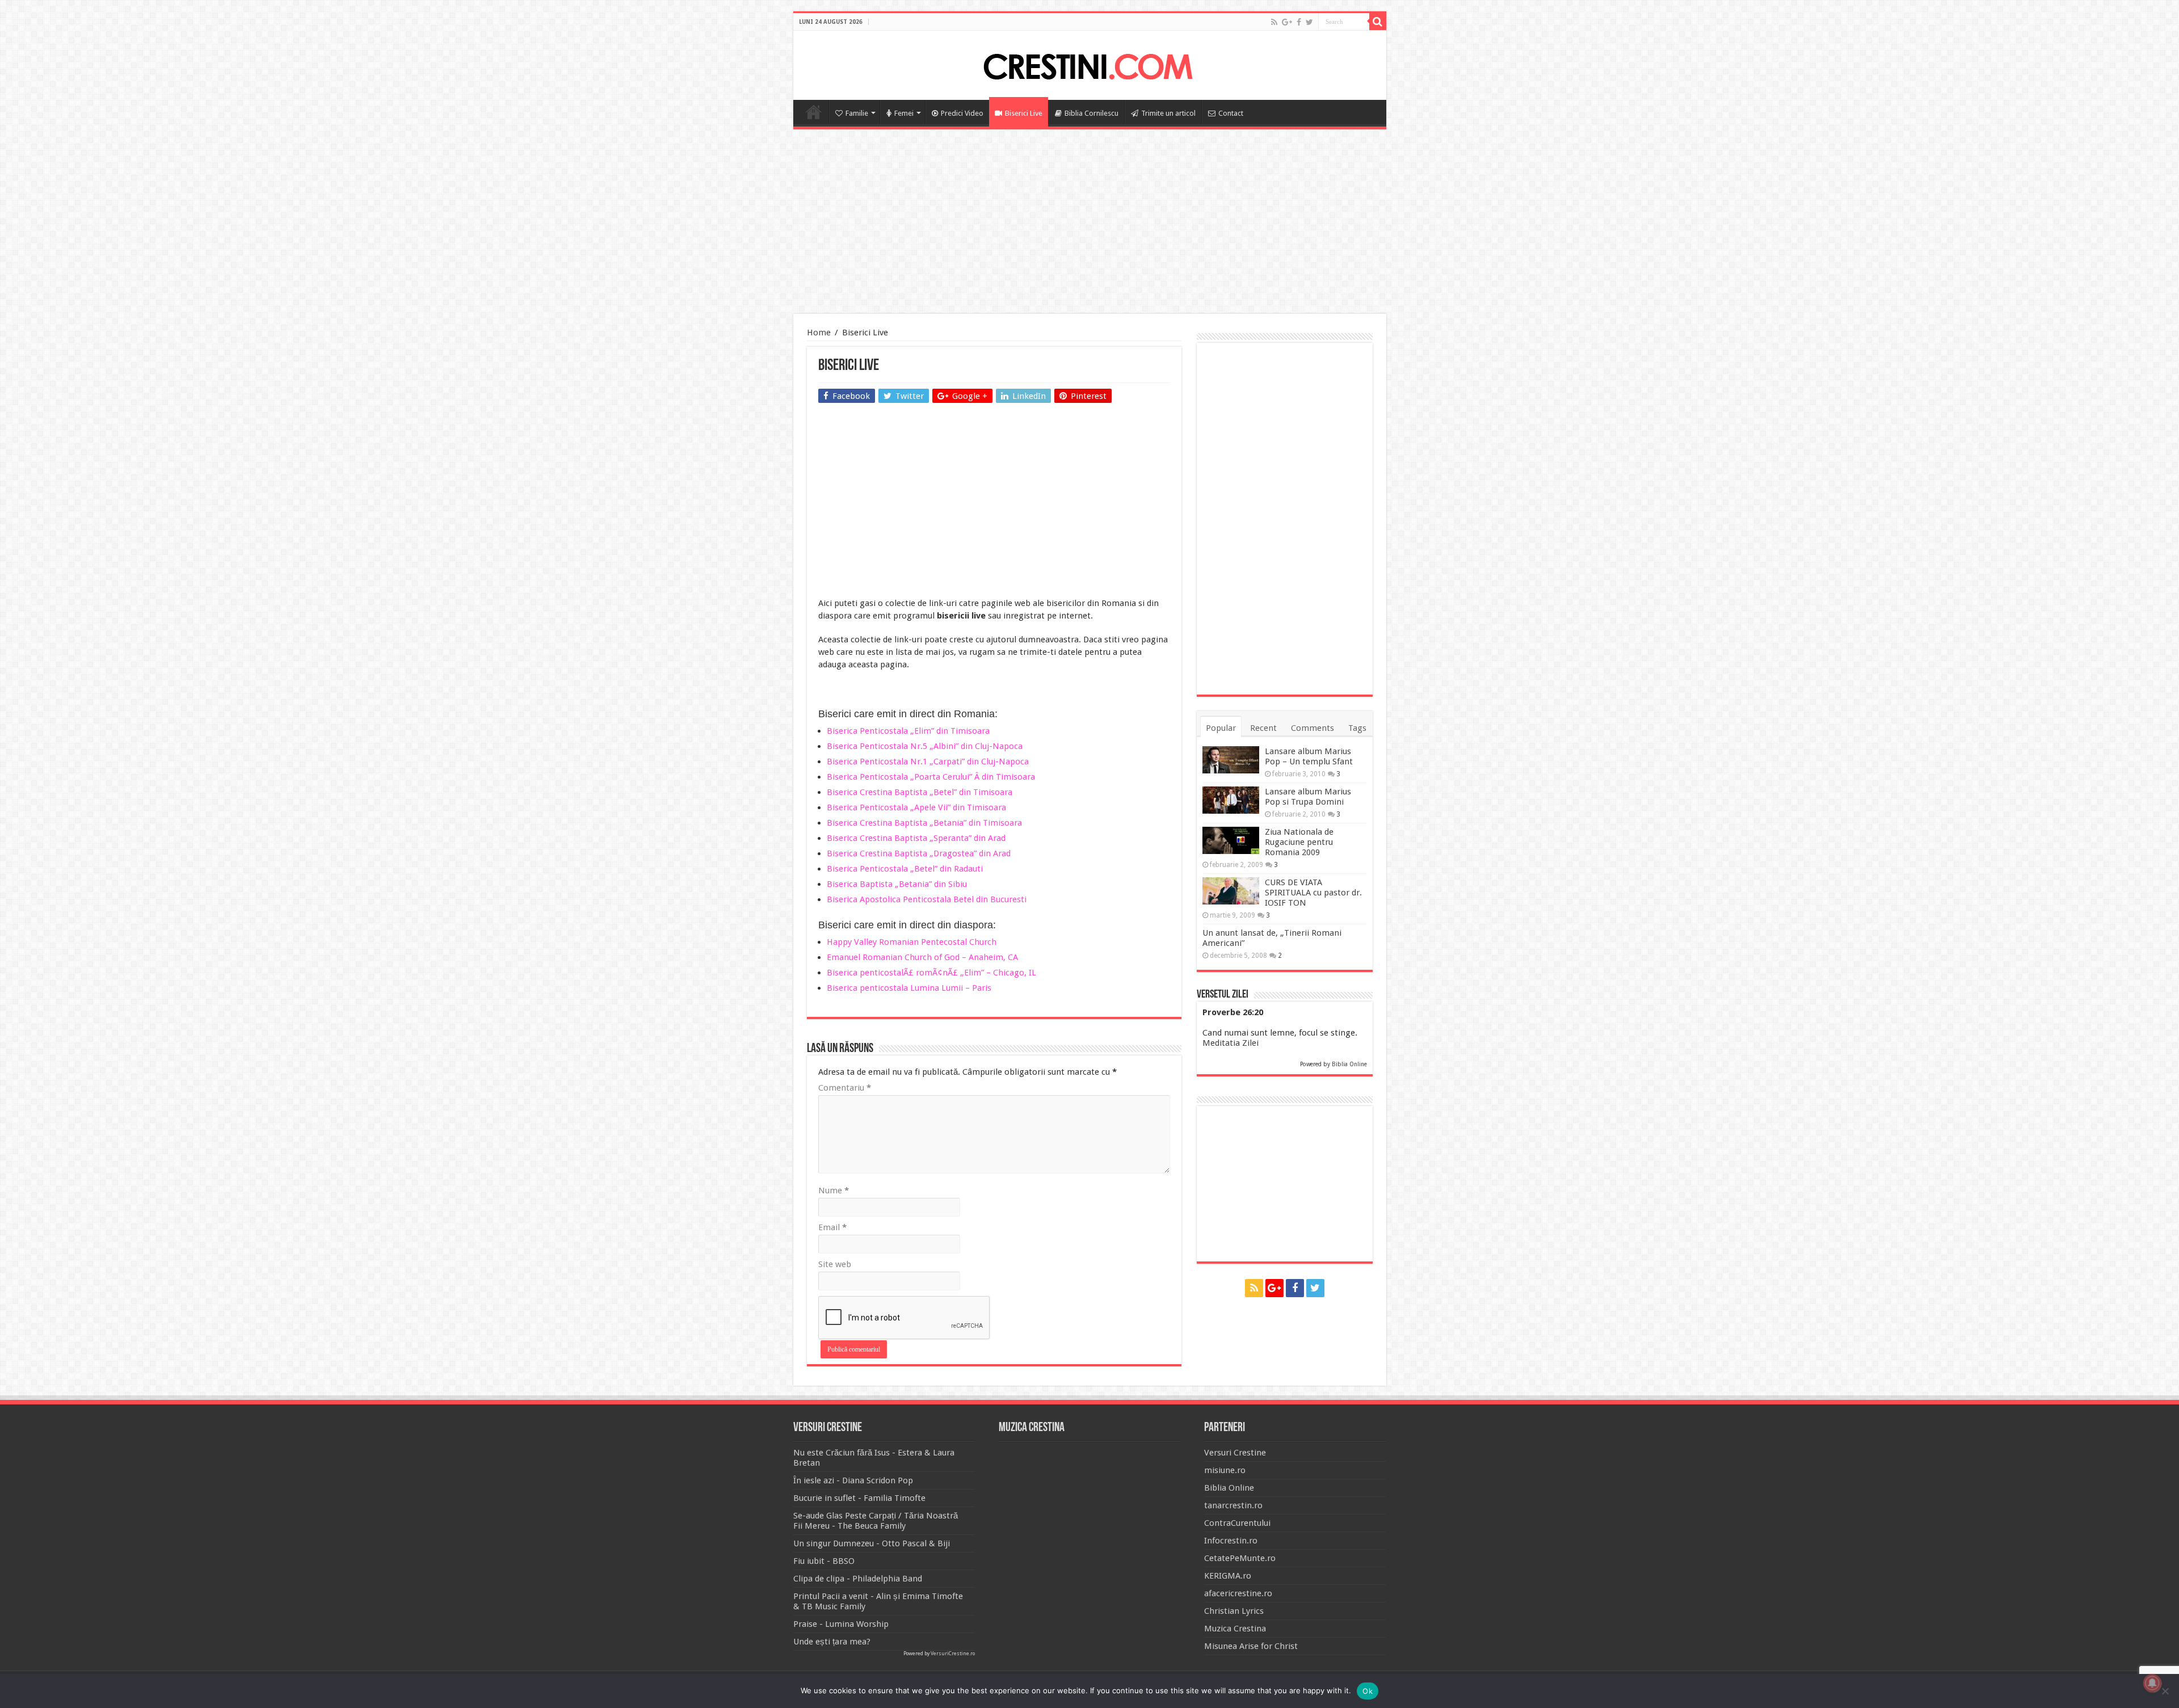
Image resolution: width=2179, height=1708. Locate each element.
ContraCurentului (1237, 1523)
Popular (1221, 728)
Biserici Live (1024, 113)
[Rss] (1274, 22)
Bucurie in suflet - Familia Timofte (859, 1498)
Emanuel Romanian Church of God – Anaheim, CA (922, 957)
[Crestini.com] (1089, 64)
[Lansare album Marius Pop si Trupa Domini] (1231, 800)
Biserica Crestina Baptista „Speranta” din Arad (916, 838)
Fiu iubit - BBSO (824, 1561)
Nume (834, 1190)
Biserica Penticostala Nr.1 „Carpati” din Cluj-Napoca (928, 762)
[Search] (1378, 22)
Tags (1357, 728)
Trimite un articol (1168, 113)
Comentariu (845, 1088)
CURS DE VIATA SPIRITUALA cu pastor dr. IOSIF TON (1313, 893)
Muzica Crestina (1235, 1629)
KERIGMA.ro (1228, 1576)
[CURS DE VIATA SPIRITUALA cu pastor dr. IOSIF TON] (1231, 891)
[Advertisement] (1089, 223)
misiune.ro (1225, 1470)
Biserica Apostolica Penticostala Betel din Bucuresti (927, 899)
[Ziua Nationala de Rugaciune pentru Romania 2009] (1231, 840)
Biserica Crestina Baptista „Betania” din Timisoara (924, 823)
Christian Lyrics (1234, 1611)
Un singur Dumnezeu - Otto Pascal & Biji (872, 1543)
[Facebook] (1299, 22)
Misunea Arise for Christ (1251, 1646)
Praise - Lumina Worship (841, 1624)
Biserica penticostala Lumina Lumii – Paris (909, 988)
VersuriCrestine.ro (953, 1654)
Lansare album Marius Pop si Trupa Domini (1308, 797)
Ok (1368, 1691)
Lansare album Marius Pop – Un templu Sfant (1309, 756)
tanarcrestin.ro (1233, 1505)
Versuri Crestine (1235, 1453)
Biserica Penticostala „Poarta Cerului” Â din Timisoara (931, 777)
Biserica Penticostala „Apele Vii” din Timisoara (916, 807)
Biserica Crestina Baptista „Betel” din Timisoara (920, 792)
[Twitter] (1309, 22)
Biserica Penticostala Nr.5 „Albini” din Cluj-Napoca (925, 746)
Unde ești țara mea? (832, 1642)
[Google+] (1287, 22)
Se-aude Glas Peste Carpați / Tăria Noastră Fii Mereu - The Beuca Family (876, 1521)
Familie (857, 113)
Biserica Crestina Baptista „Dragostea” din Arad (919, 853)
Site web (835, 1264)
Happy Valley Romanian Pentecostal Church (912, 942)
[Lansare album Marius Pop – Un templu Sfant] (1231, 760)
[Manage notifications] (2152, 1683)
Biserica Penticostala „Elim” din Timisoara (908, 731)
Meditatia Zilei (1231, 1043)
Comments (1313, 728)
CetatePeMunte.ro (1240, 1558)
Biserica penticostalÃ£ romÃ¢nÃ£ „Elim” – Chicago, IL (931, 973)
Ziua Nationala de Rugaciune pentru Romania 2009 (1299, 842)
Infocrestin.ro (1231, 1541)
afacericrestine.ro (1238, 1593)
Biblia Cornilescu (1091, 113)
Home (814, 112)
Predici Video (962, 113)
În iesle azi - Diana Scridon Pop (853, 1480)
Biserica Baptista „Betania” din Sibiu (897, 884)
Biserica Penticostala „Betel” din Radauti (905, 869)
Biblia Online (1349, 1064)
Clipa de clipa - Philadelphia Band (858, 1579)
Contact (1231, 113)
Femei (904, 113)
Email (832, 1227)
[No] (2165, 1691)
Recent (1263, 728)
